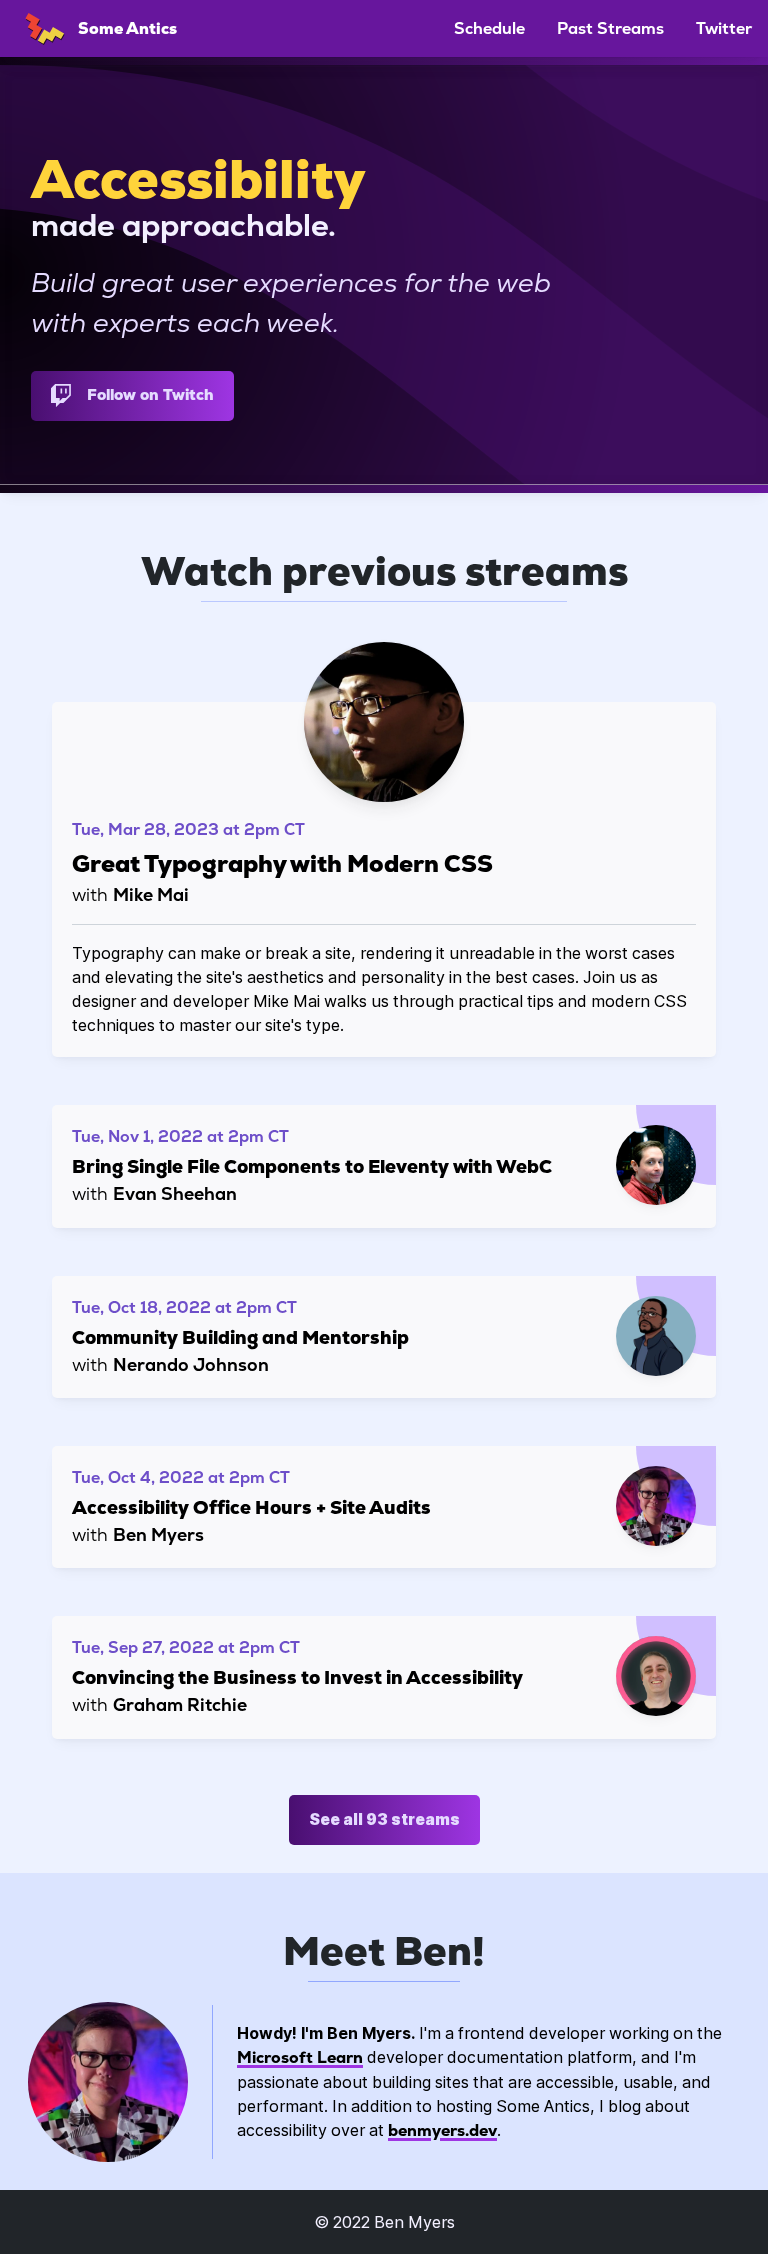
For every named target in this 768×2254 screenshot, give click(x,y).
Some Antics (125, 28)
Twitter (724, 28)
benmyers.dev (442, 2130)
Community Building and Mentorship (240, 1337)
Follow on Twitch (150, 395)
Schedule (489, 28)
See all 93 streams (384, 1819)
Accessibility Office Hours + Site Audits (251, 1507)
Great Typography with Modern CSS (282, 863)
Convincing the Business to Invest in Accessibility (297, 1677)
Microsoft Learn (300, 2057)
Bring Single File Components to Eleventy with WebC (312, 1166)
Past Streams (610, 28)
